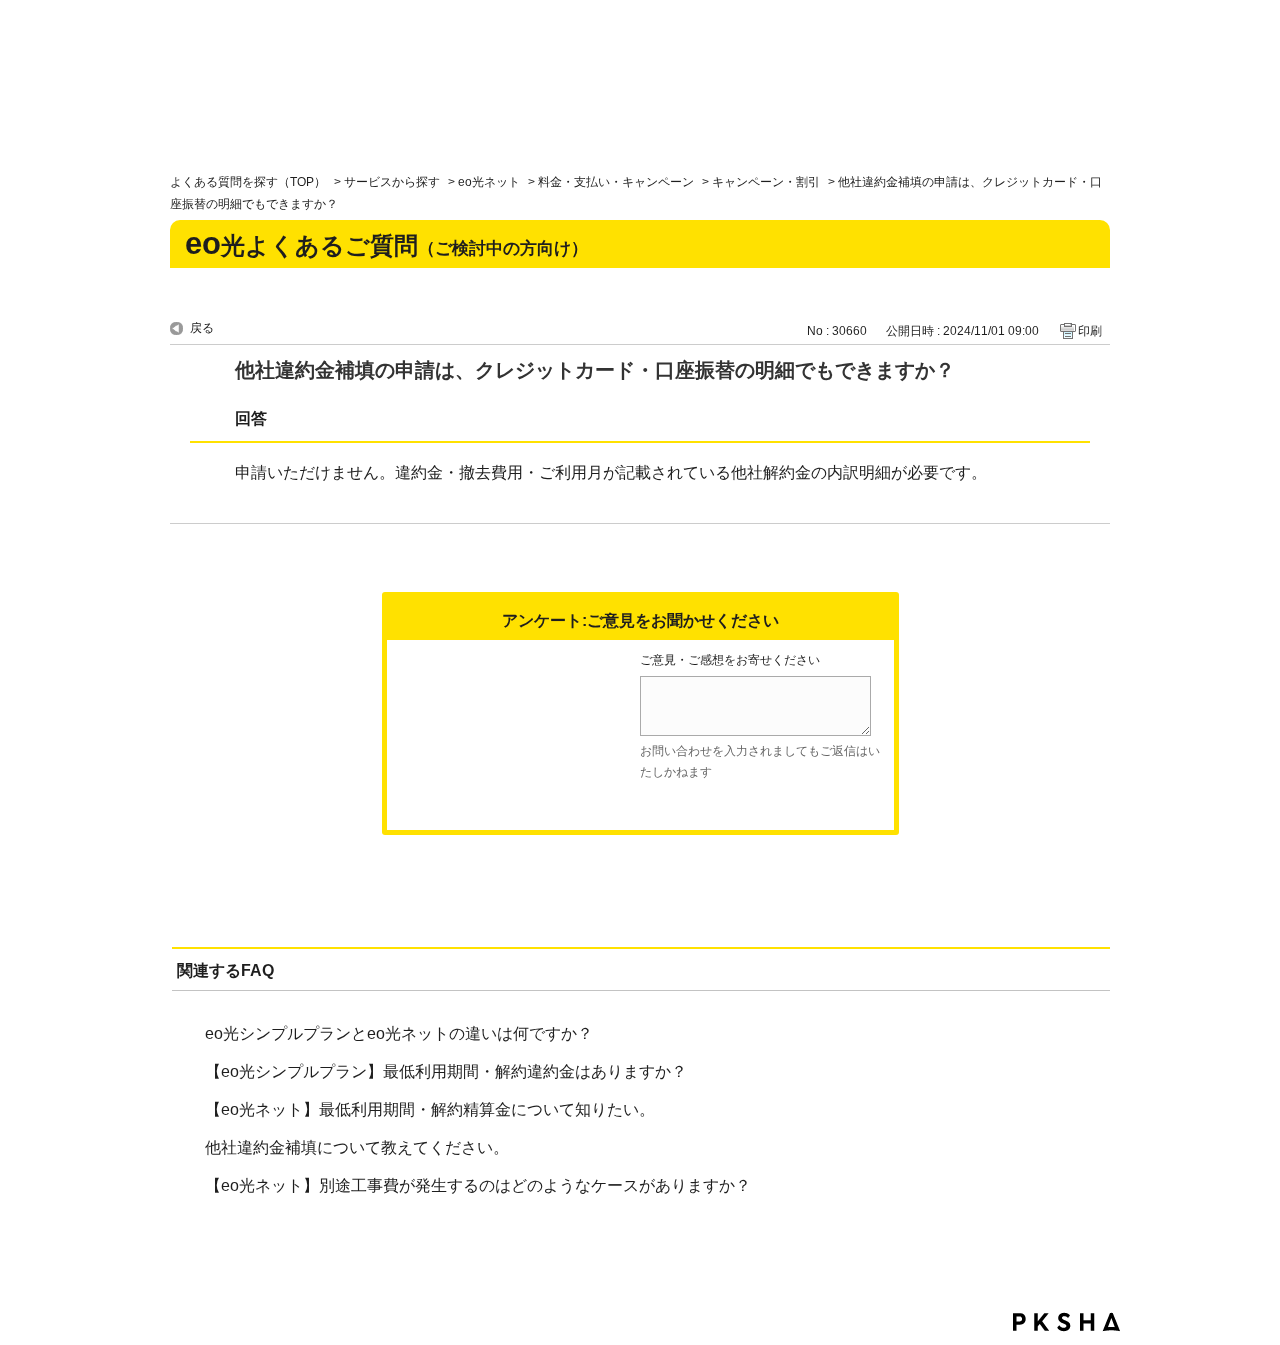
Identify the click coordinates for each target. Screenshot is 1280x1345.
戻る (202, 328)
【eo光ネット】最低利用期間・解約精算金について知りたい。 (430, 1109)
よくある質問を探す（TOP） (248, 182)
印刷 (1090, 331)
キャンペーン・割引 (766, 182)
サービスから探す (392, 182)
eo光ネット (489, 182)
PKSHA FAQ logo (1066, 1322)
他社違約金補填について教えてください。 (357, 1147)
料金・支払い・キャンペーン (616, 182)
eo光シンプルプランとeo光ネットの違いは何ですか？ (399, 1033)
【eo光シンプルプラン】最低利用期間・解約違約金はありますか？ (446, 1071)
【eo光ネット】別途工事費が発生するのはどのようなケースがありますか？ (478, 1185)
